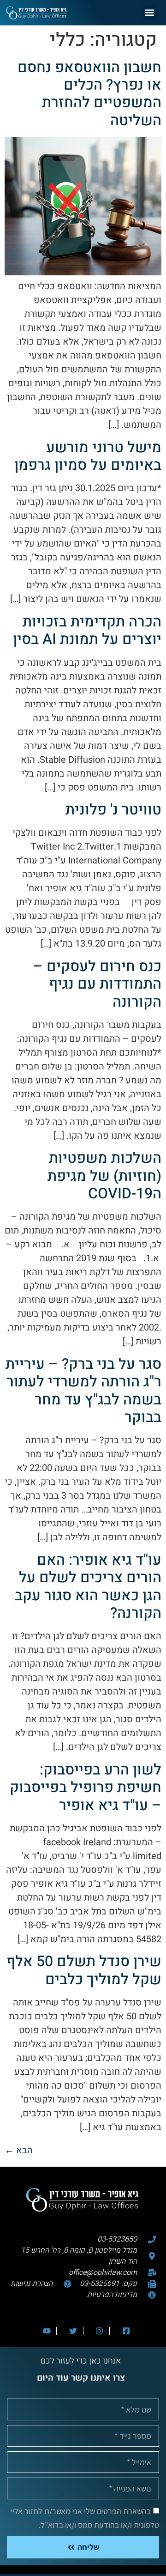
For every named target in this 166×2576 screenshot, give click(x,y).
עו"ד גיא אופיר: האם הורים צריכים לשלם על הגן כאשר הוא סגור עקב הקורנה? (88, 1586)
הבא (19, 2150)
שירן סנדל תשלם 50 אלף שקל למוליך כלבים (84, 1970)
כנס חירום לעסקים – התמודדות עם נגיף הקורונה (97, 984)
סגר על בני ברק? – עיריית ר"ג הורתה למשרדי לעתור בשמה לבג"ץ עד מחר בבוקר (83, 1391)
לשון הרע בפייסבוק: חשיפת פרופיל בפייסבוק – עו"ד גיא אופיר (86, 1787)
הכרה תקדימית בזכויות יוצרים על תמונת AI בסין (87, 630)
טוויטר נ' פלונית (113, 810)
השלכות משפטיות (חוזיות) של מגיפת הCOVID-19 (104, 1176)
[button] (150, 13)
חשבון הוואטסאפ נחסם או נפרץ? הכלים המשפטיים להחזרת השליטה (89, 94)
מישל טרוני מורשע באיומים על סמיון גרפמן (88, 456)
